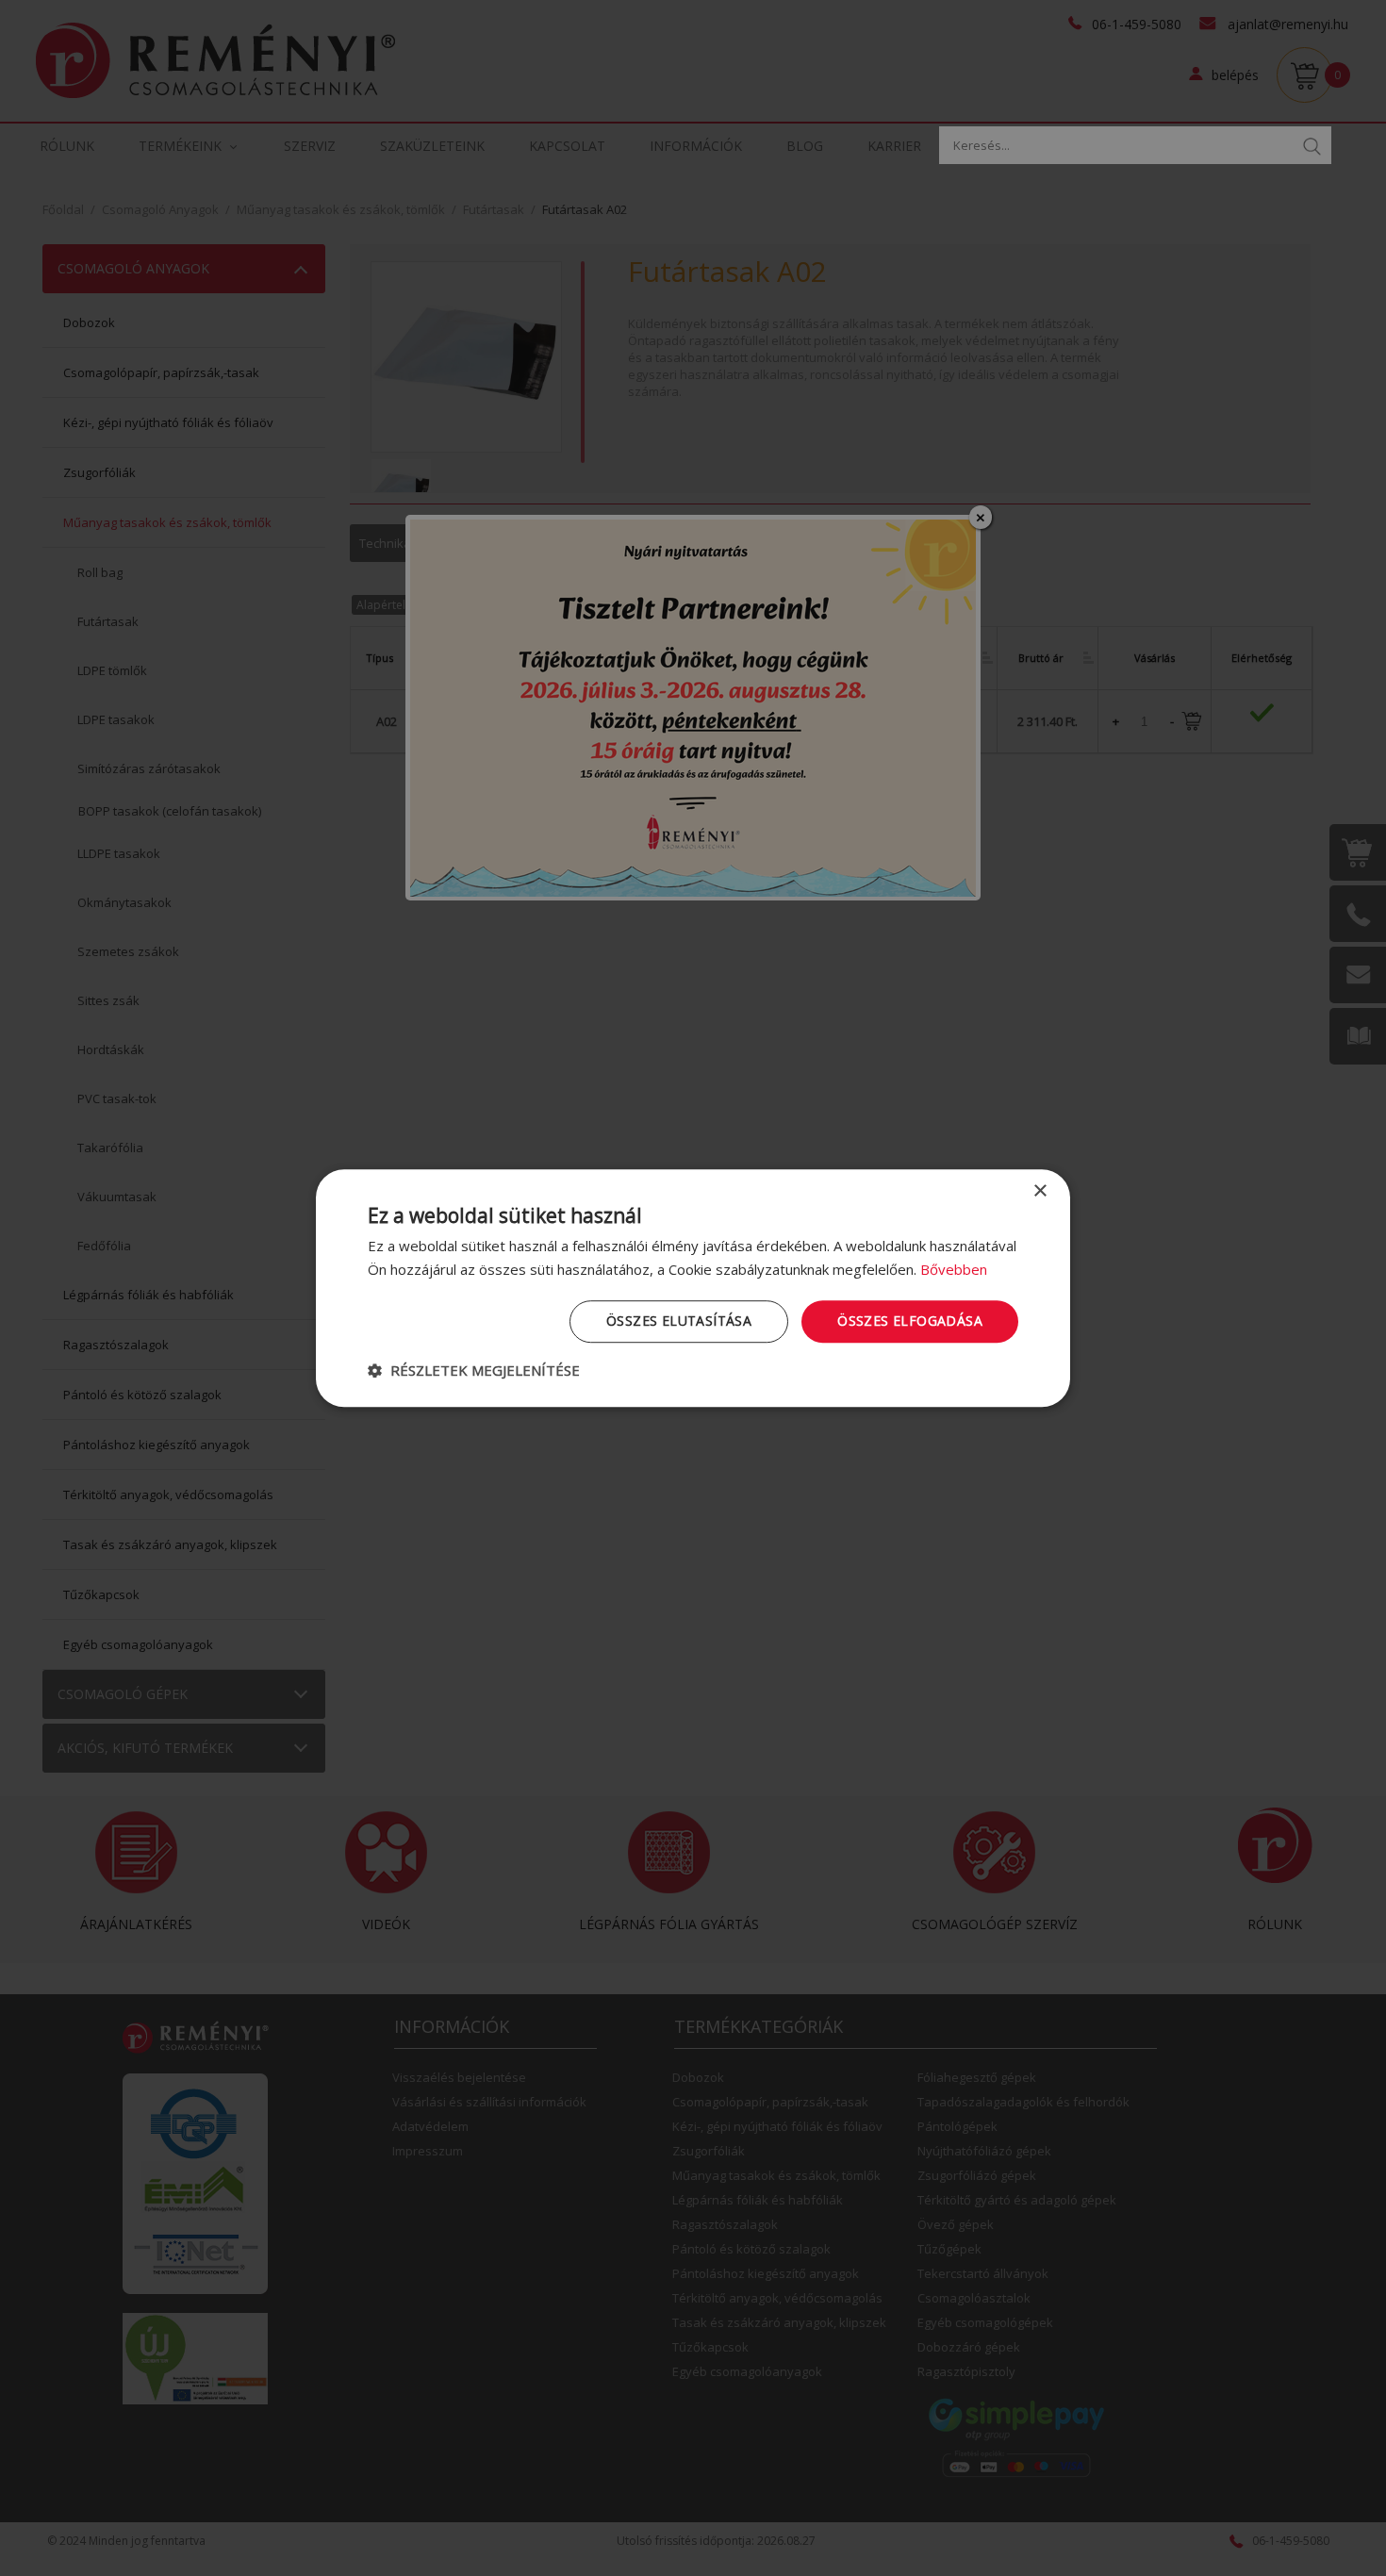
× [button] (1039, 1191)
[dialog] (693, 1288)
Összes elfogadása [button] (910, 1321)
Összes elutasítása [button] (679, 1321)
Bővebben (954, 1269)
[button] (474, 1370)
